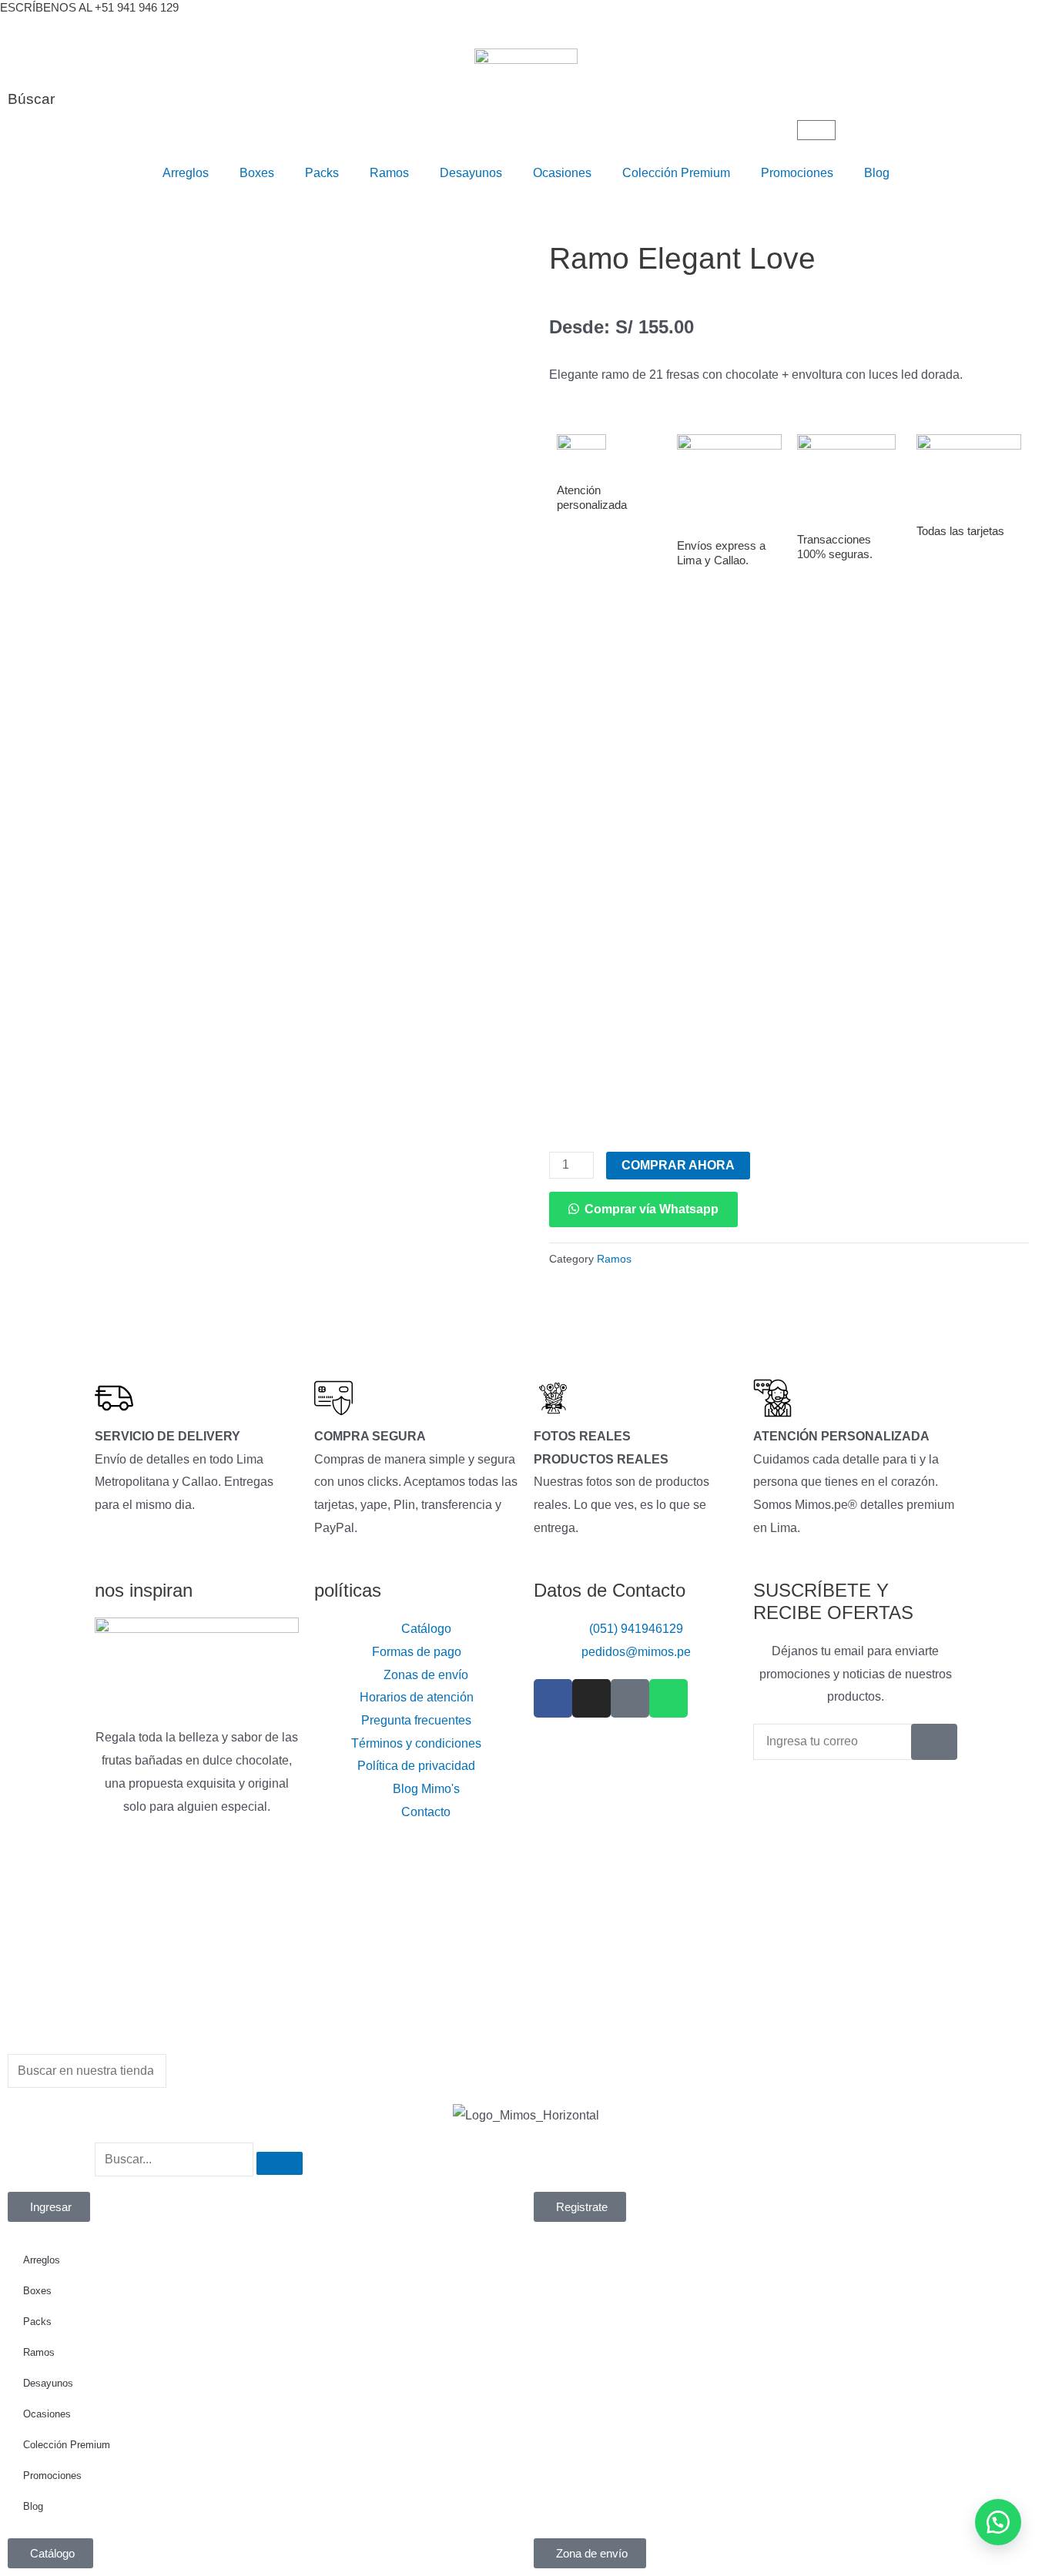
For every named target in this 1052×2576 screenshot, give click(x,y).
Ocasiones (562, 173)
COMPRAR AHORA (678, 1165)
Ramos (389, 173)
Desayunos (471, 173)
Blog (877, 173)
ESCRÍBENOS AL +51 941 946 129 (89, 7)
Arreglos (186, 173)
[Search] (280, 2163)
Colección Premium (676, 173)
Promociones (797, 173)
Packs (322, 173)
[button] (643, 1209)
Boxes (257, 173)
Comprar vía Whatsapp (652, 1209)
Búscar (31, 99)
